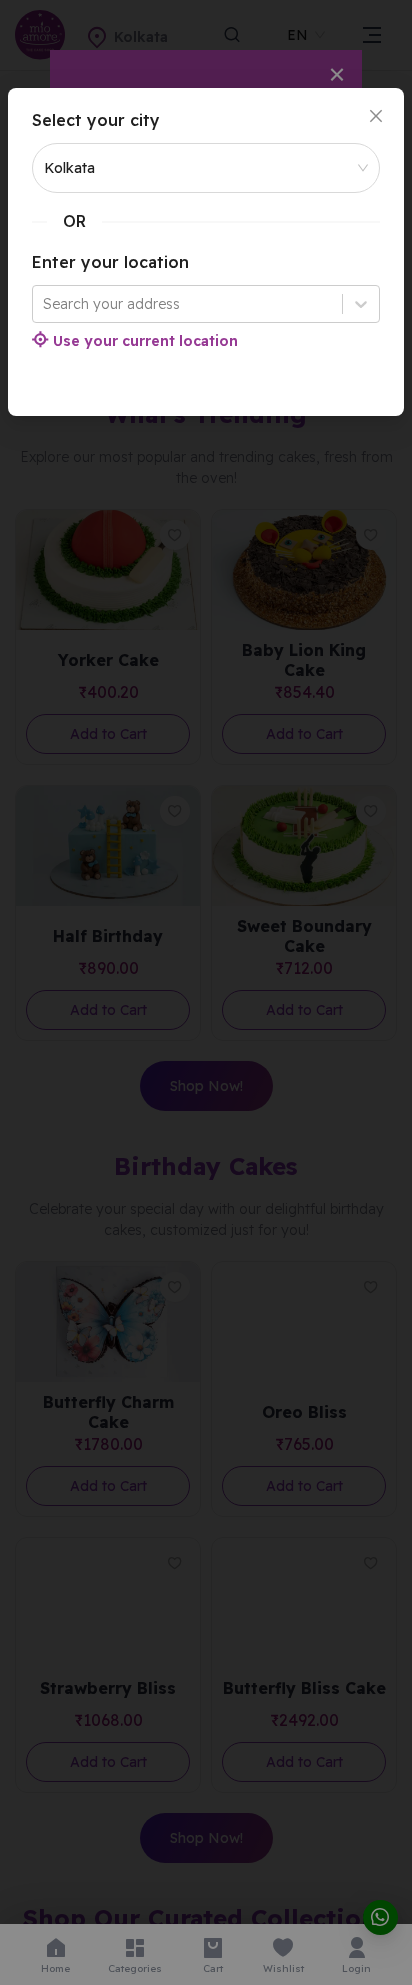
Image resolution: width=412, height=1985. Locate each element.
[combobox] (45, 304)
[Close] (376, 116)
